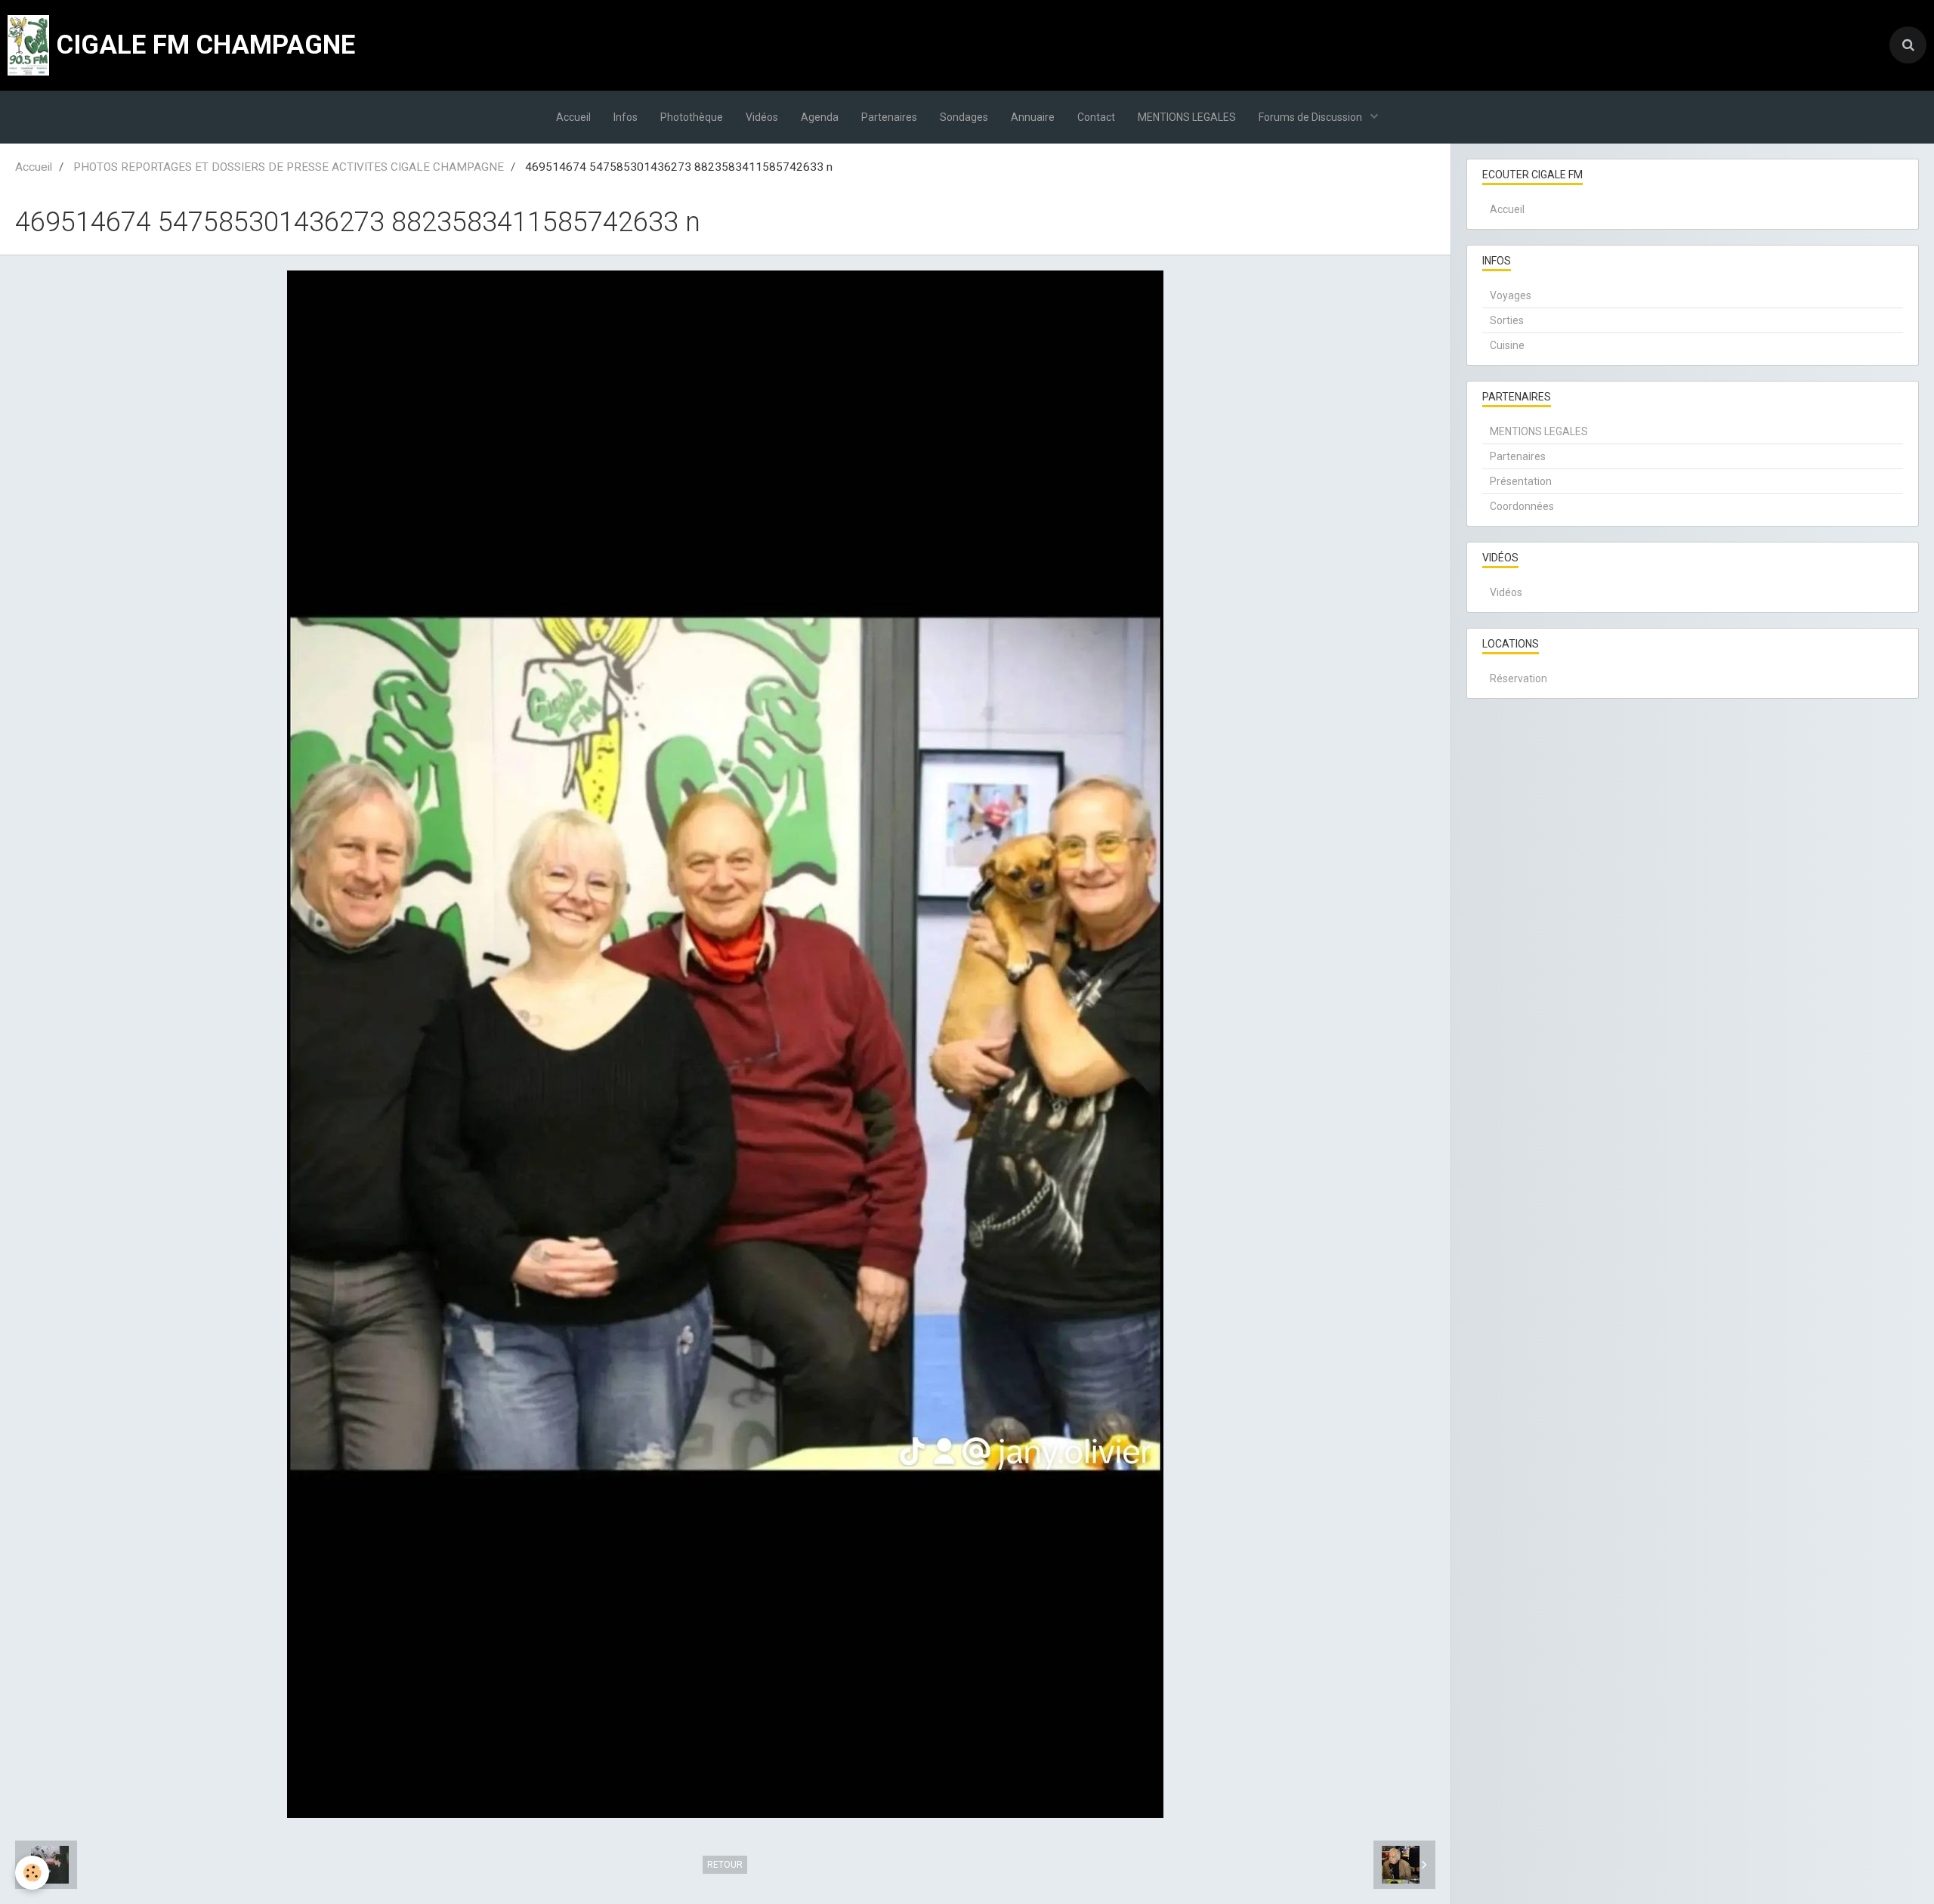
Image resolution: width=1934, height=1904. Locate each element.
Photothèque (692, 117)
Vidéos (762, 117)
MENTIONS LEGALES (1187, 117)
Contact (1096, 117)
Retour (725, 1865)
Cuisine (1507, 345)
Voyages (1511, 295)
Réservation (1518, 678)
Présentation (1521, 481)
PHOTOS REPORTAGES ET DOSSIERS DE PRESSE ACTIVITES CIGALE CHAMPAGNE (289, 167)
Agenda (820, 117)
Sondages (964, 117)
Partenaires (889, 117)
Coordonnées (1522, 506)
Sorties (1507, 320)
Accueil (573, 117)
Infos (626, 117)
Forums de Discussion (1311, 117)
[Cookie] (32, 1873)
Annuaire (1033, 117)
